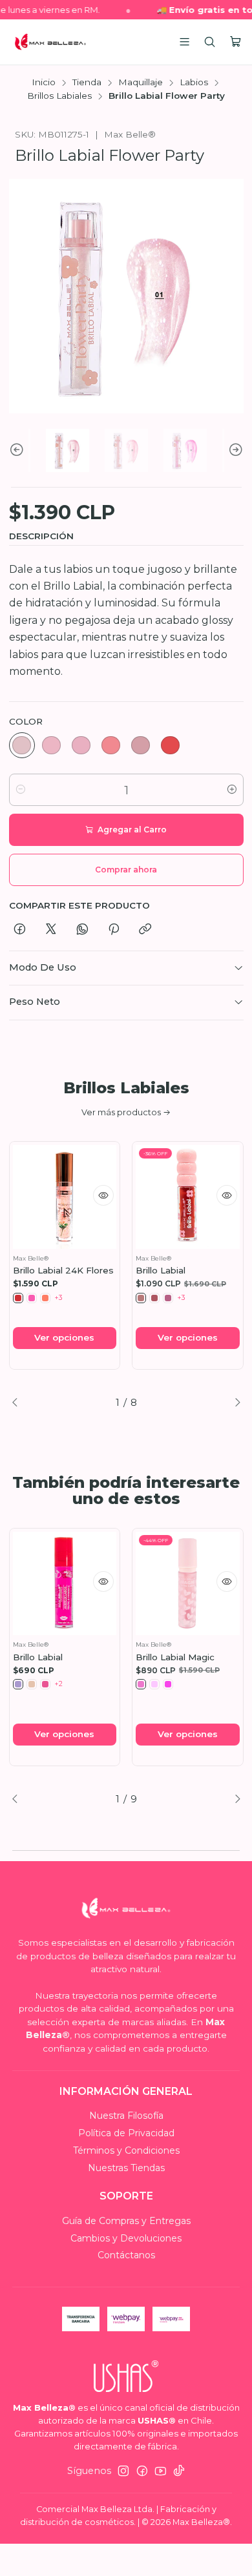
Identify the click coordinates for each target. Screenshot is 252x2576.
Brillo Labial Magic (175, 1657)
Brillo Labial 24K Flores (63, 1270)
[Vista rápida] (103, 1195)
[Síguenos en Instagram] (123, 2471)
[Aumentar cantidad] (232, 790)
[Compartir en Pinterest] (114, 930)
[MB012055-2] (32, 1298)
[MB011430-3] (168, 1684)
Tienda (87, 83)
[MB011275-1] (22, 745)
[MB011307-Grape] (18, 1684)
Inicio (44, 83)
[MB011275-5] (141, 745)
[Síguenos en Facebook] (142, 2471)
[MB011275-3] (81, 745)
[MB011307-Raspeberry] (45, 1684)
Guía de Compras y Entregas (126, 2221)
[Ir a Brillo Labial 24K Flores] (65, 1197)
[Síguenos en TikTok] (179, 2471)
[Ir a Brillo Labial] (65, 1584)
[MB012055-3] (45, 1298)
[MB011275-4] (111, 745)
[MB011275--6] (171, 745)
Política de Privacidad (126, 2133)
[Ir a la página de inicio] (50, 42)
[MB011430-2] (154, 1684)
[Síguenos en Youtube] (161, 2471)
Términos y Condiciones (126, 2150)
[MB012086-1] (141, 1298)
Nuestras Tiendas (126, 2168)
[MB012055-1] (18, 1298)
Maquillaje (141, 83)
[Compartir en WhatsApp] (82, 930)
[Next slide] (234, 450)
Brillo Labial (161, 1270)
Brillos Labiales (59, 96)
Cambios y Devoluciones (126, 2238)
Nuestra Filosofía (126, 2116)
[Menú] (184, 42)
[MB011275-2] (52, 745)
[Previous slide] (19, 450)
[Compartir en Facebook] (20, 930)
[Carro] (236, 42)
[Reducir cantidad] (21, 790)
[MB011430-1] (141, 1684)
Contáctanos (126, 2255)
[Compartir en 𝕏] (51, 930)
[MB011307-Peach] (32, 1684)
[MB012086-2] (154, 1298)
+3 (59, 1298)
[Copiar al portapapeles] (145, 930)
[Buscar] (210, 42)
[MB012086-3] (168, 1298)
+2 (59, 1684)
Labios (194, 83)
